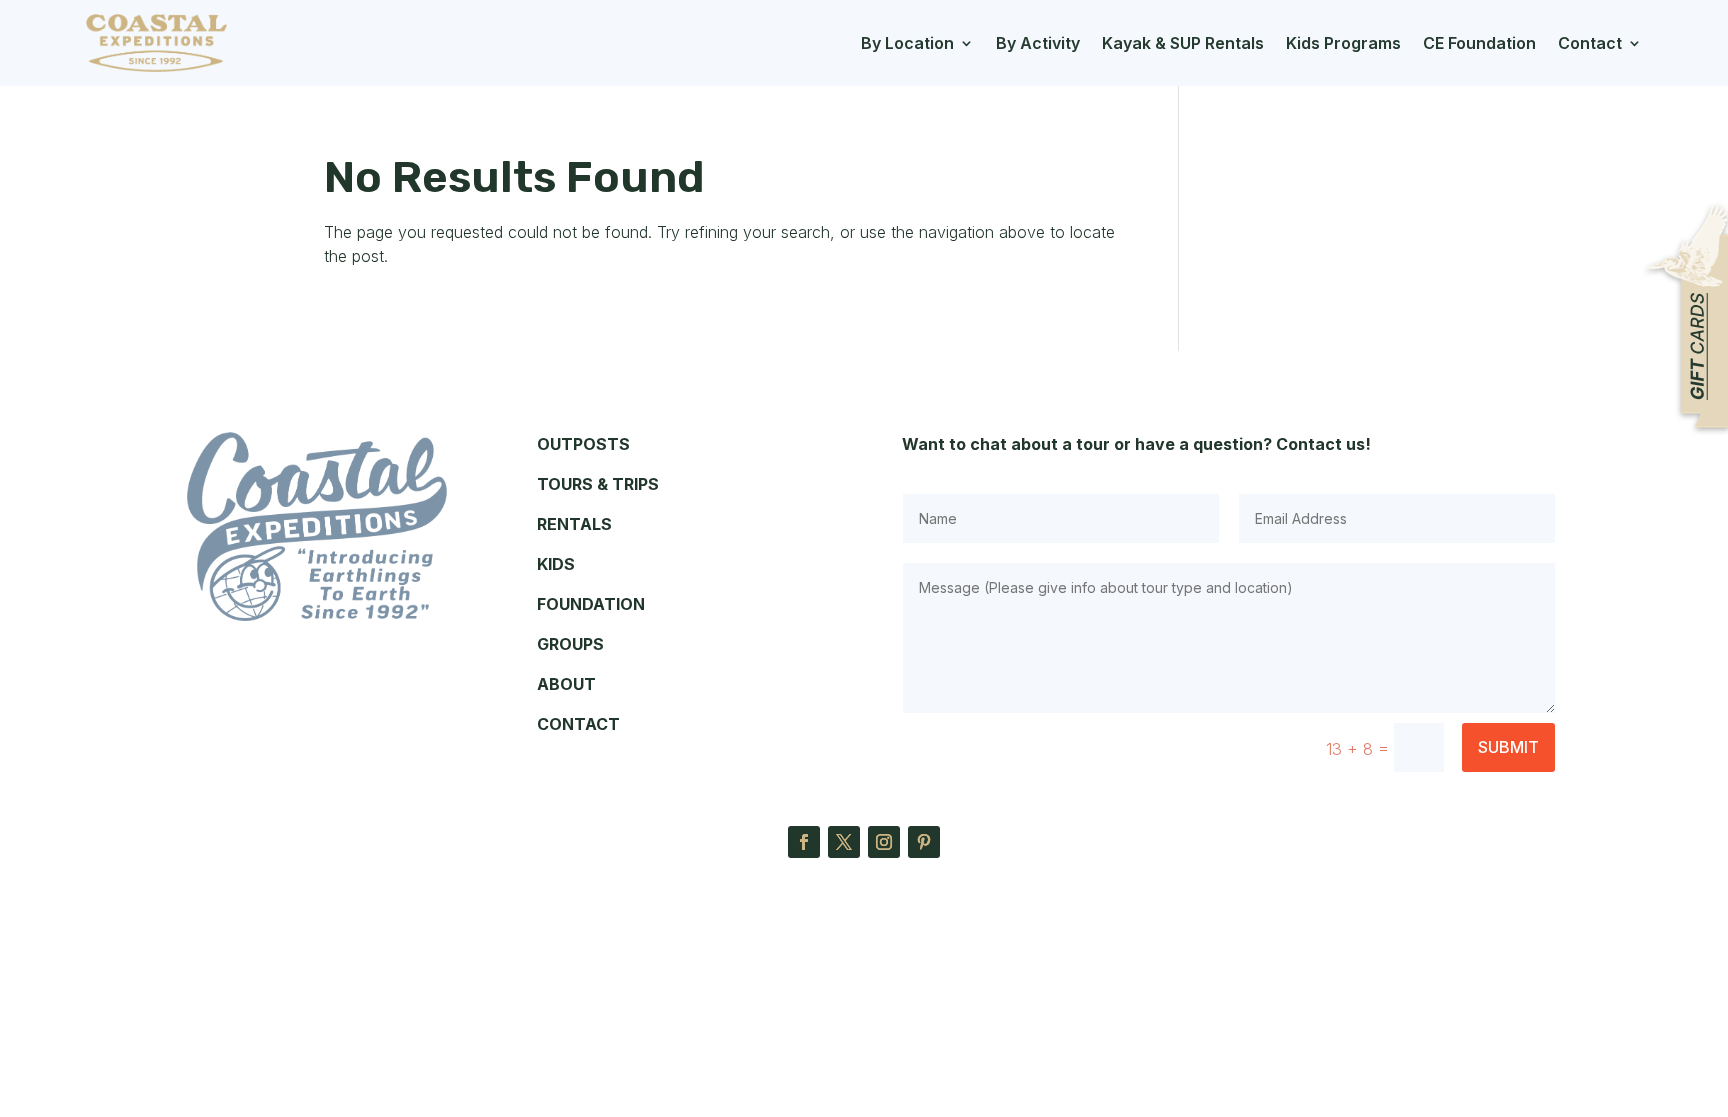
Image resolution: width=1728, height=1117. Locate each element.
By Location (907, 43)
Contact (1590, 43)
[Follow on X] (844, 842)
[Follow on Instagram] (884, 842)
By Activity (1038, 43)
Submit (1508, 747)
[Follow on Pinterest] (924, 842)
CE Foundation (1479, 43)
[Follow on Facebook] (804, 842)
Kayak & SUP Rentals (1183, 43)
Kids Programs (1343, 43)
